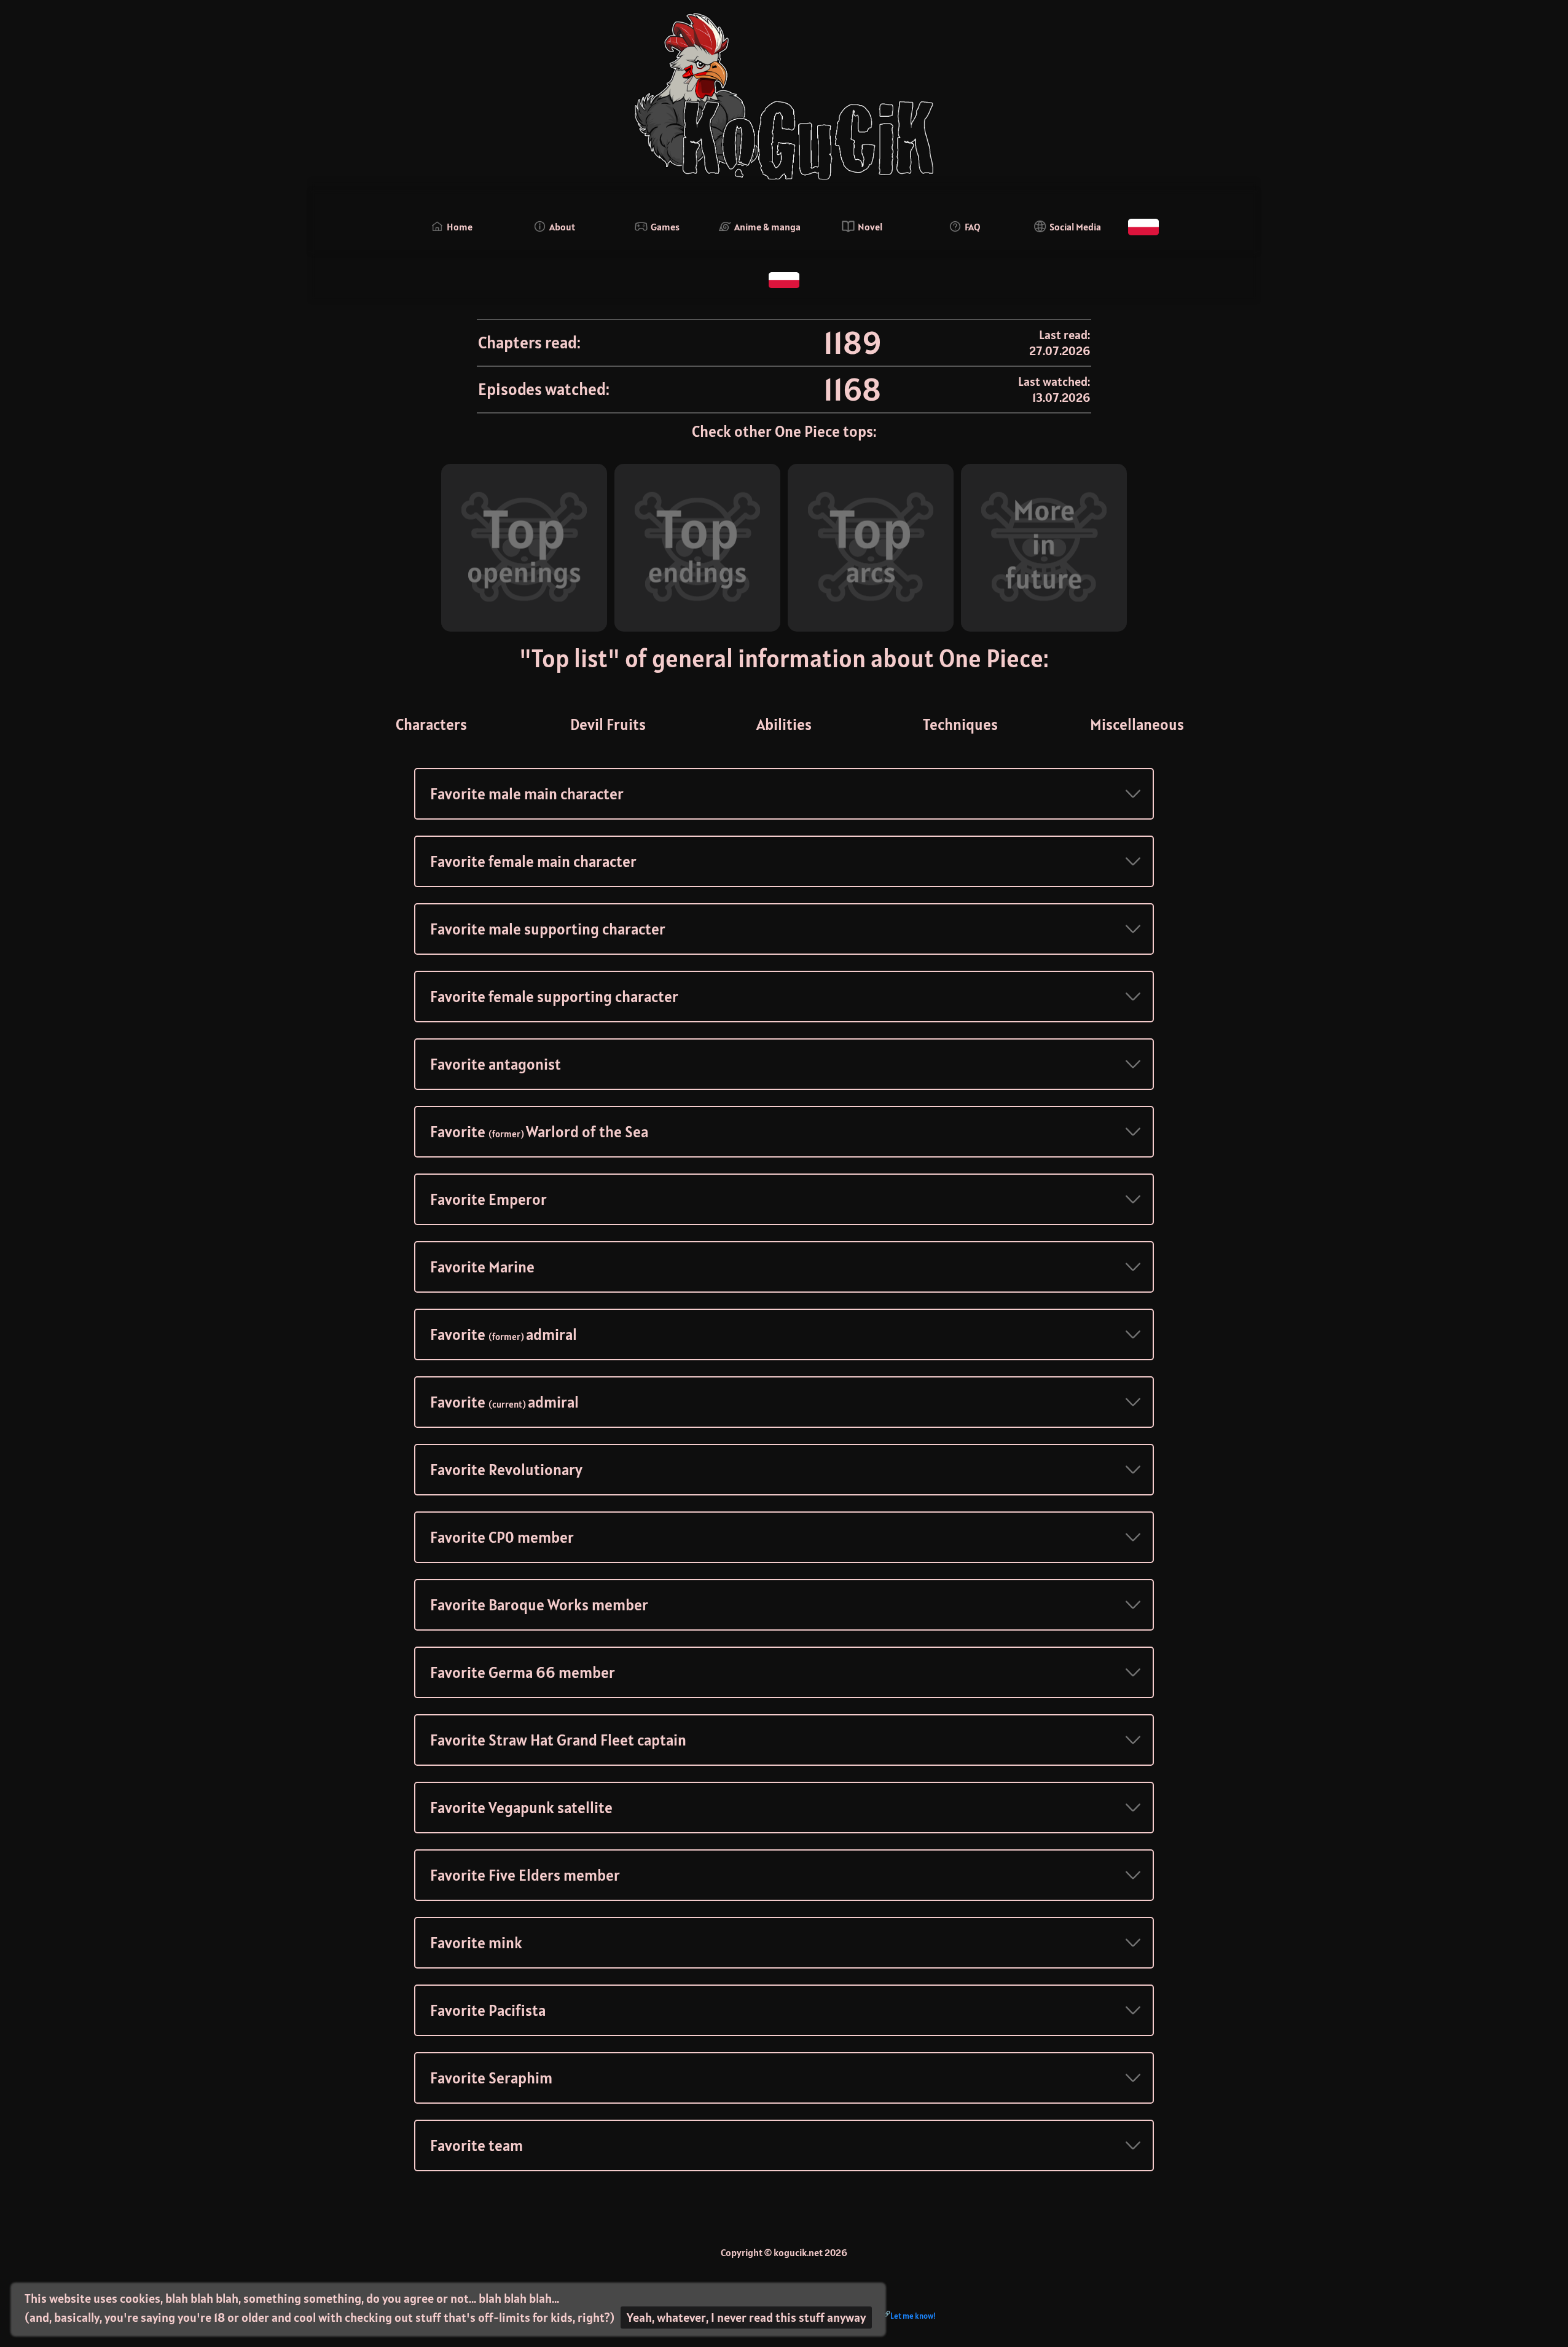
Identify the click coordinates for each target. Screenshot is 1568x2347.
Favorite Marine (482, 1267)
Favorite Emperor (488, 1199)
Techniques (960, 724)
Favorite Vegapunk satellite (521, 1808)
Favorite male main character (527, 794)
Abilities (784, 724)
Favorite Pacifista (488, 2010)
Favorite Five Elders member (525, 1875)
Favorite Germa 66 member (523, 1672)
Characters (431, 724)
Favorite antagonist (496, 1064)
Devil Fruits (608, 724)
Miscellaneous (1137, 724)
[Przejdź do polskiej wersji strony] (1143, 226)
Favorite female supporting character (554, 997)
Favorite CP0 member (502, 1537)
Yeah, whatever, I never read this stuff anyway (746, 2318)
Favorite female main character (533, 861)
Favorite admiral (504, 1334)
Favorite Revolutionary (506, 1470)
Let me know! (913, 2316)
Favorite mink (476, 1943)
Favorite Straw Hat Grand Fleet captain (558, 1740)
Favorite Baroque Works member (539, 1605)
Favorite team (476, 2145)
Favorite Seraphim (491, 2078)
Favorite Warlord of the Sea (539, 1132)
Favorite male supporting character (548, 929)
